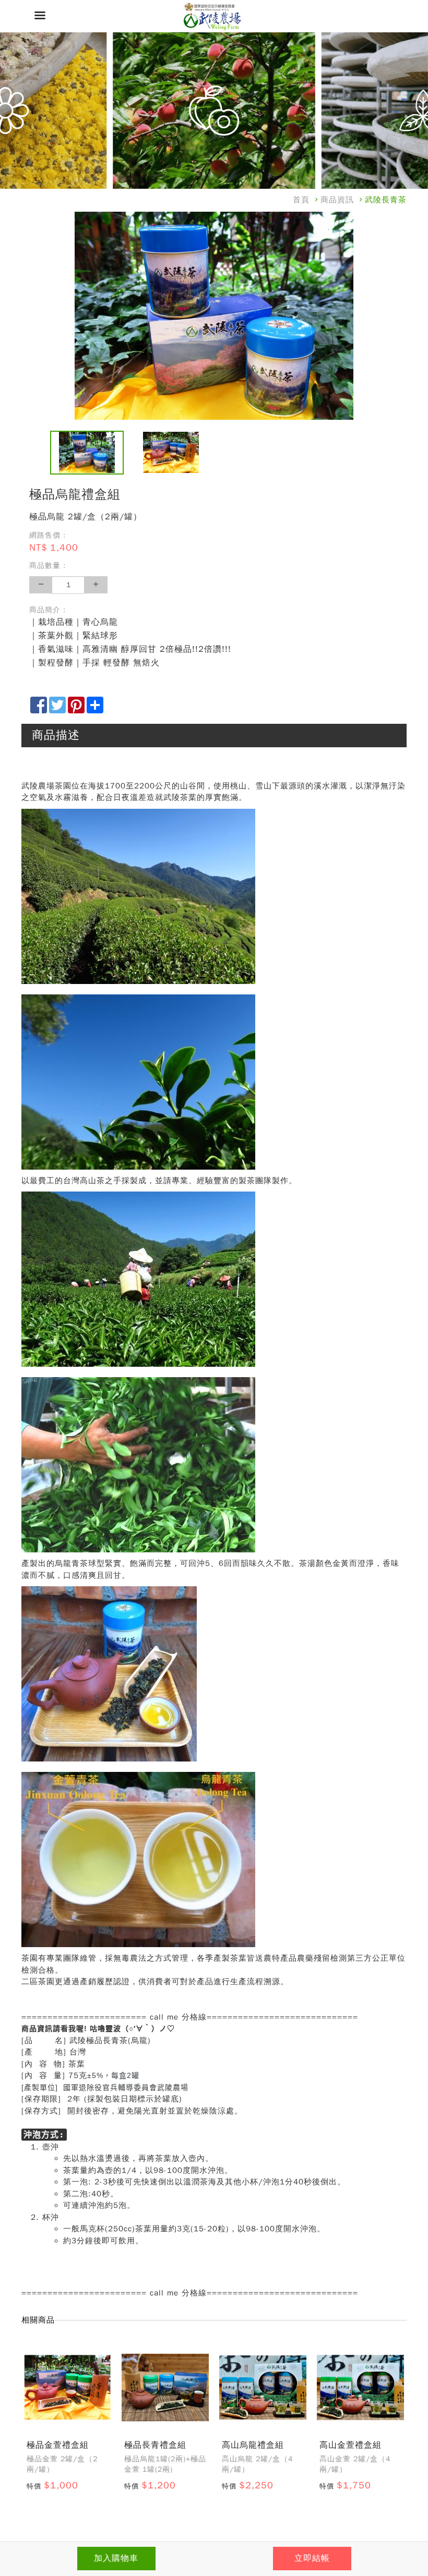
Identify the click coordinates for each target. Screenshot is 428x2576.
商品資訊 (337, 200)
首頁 (301, 200)
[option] (214, 316)
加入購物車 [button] (116, 2558)
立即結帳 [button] (312, 2558)
